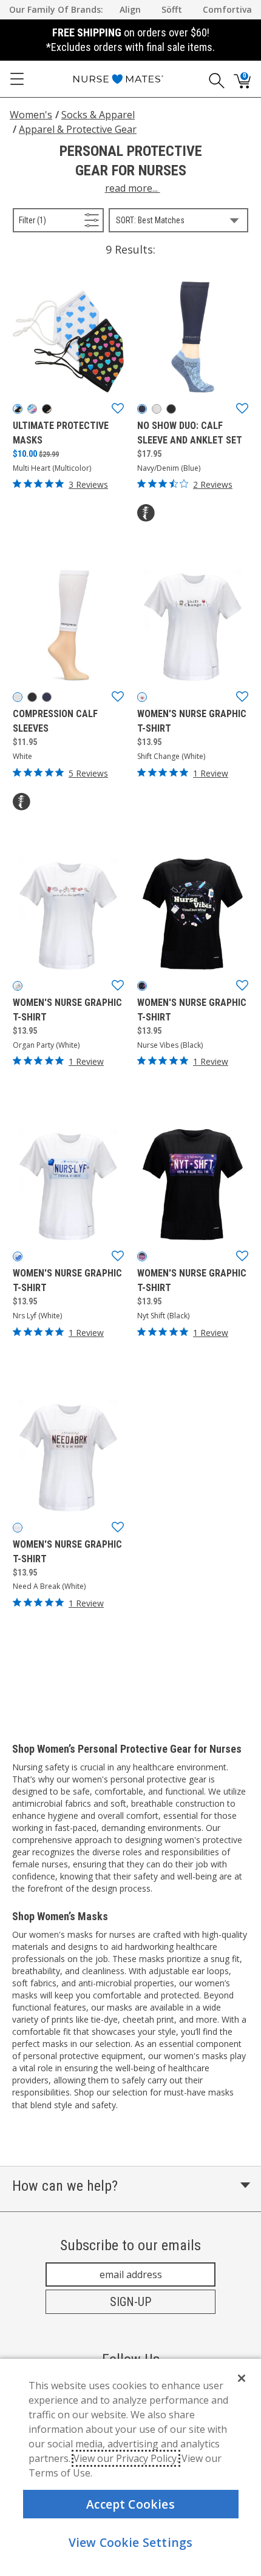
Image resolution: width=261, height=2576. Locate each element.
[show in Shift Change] (142, 697)
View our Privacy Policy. (126, 2458)
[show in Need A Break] (18, 1528)
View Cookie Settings (131, 2542)
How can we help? (65, 2186)
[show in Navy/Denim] (142, 409)
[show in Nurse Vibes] (142, 986)
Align (130, 9)
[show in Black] (32, 697)
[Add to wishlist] (118, 409)
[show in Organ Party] (18, 986)
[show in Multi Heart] (18, 409)
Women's (31, 115)
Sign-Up (130, 2302)
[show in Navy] (47, 697)
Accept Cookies (130, 2504)
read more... (133, 188)
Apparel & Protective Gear (78, 129)
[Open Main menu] (17, 79)
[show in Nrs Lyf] (18, 1256)
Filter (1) (45, 220)
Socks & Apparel (98, 115)
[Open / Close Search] (212, 79)
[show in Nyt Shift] (142, 1256)
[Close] (242, 2378)
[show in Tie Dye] (32, 409)
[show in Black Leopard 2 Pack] (47, 409)
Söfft (172, 9)
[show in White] (18, 697)
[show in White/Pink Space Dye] (157, 409)
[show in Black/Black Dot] (171, 409)
